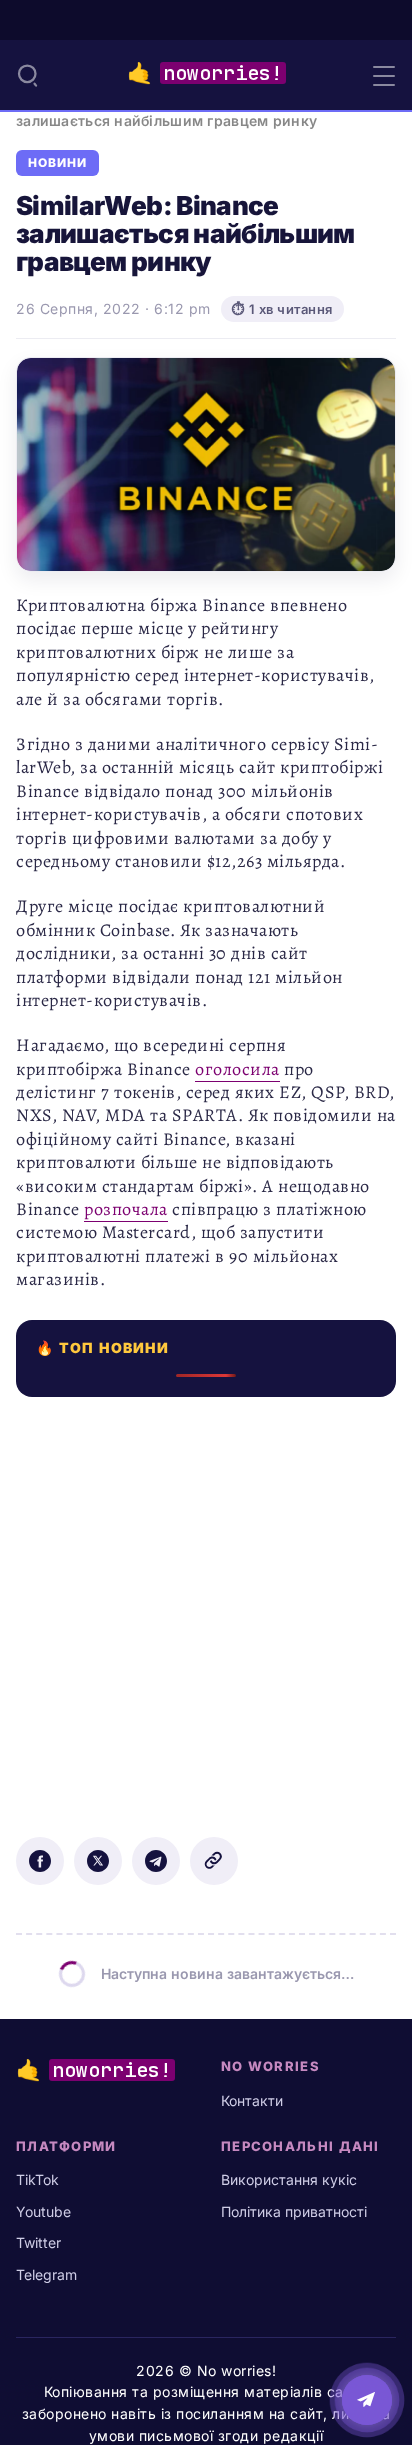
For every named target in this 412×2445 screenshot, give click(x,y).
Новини (57, 163)
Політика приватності (294, 2211)
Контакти (252, 2100)
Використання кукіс (289, 2179)
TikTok (37, 2179)
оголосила (237, 1069)
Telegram (46, 2274)
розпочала (126, 1209)
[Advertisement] (206, 1603)
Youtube (43, 2211)
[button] (28, 75)
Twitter (38, 2242)
